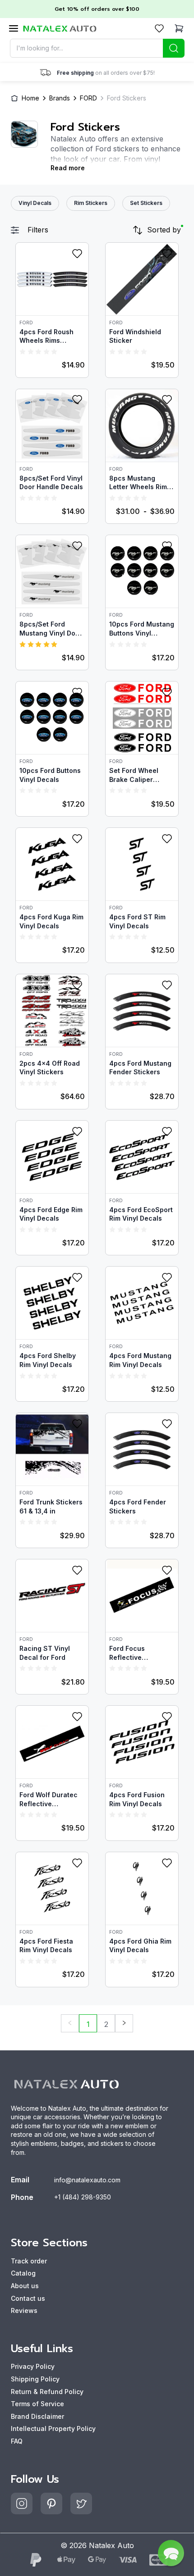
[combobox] (97, 48)
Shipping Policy (35, 2379)
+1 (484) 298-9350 (83, 2197)
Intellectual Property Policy (53, 2428)
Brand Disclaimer (37, 2416)
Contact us (28, 2298)
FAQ (17, 2441)
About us (25, 2286)
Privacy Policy (33, 2366)
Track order (29, 2261)
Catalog (23, 2273)
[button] (171, 2553)
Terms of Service (37, 2404)
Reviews (24, 2310)
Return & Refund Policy (47, 2392)
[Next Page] (124, 2023)
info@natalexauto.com (87, 2180)
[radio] (23, 351)
